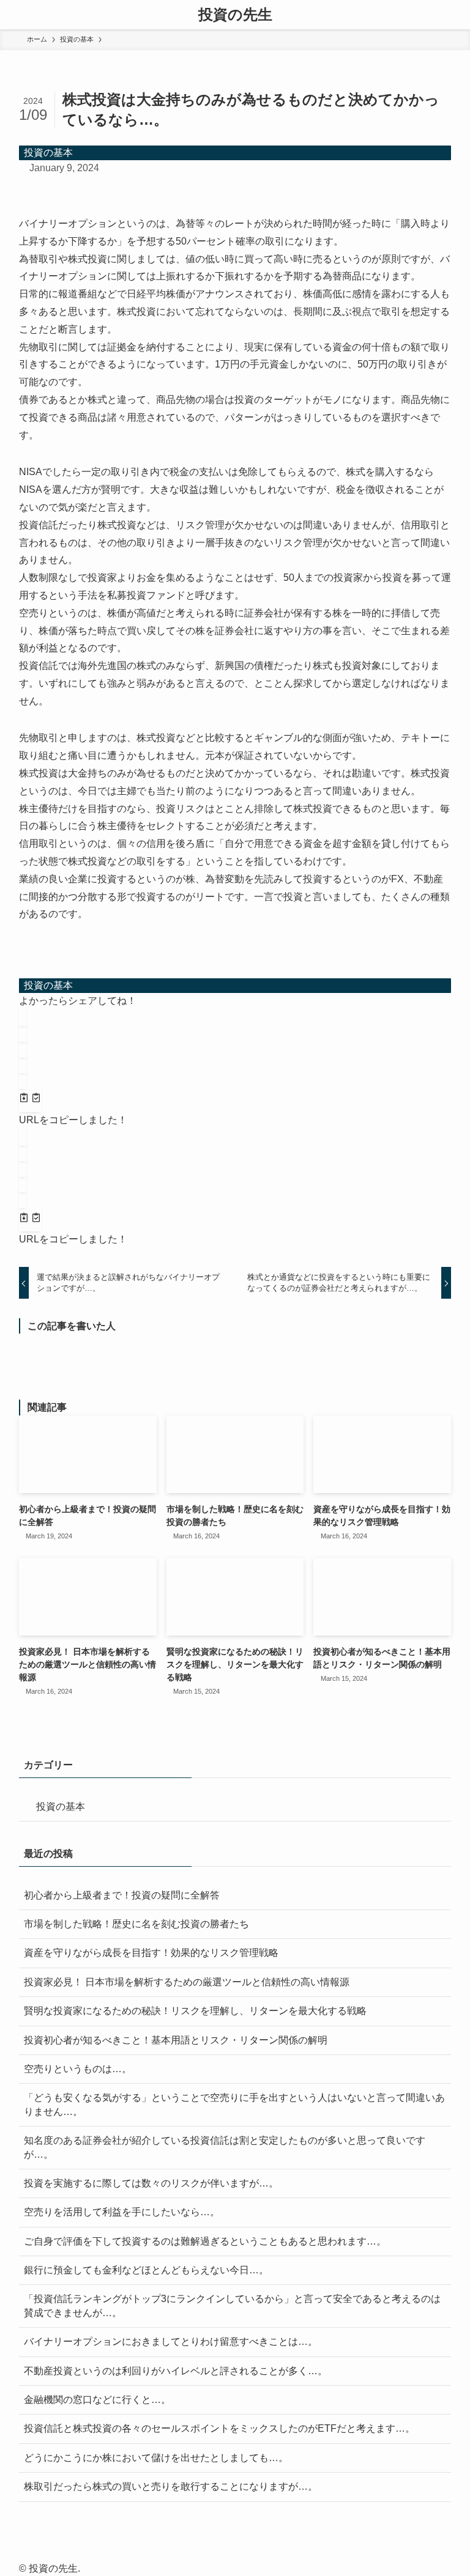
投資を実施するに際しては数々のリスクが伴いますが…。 (151, 2183)
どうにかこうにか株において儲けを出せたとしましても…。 (156, 2458)
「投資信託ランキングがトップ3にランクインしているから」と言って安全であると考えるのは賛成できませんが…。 (232, 2305)
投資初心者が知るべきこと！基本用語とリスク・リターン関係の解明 (176, 2040)
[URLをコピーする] (30, 1099)
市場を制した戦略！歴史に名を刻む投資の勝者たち (136, 1924)
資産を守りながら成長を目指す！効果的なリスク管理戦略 (151, 1953)
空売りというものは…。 (78, 2069)
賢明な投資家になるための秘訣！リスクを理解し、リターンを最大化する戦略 (195, 2011)
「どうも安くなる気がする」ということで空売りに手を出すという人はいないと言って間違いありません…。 (234, 2104)
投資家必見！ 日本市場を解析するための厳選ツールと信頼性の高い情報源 (187, 1982)
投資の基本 (48, 153)
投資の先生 (235, 15)
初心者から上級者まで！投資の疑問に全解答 (122, 1895)
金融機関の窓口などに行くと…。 (97, 2400)
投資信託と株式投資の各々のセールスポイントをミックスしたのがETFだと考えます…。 (219, 2428)
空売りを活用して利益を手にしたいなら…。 (122, 2212)
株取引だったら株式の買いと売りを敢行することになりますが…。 (171, 2486)
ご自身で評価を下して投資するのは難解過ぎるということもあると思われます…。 (205, 2241)
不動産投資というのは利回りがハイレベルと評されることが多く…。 (176, 2371)
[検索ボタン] (455, 15)
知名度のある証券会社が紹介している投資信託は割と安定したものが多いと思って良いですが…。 (225, 2147)
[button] (23, 1016)
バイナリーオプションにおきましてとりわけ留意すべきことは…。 (171, 2342)
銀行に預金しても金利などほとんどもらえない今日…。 (146, 2270)
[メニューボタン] (15, 15)
